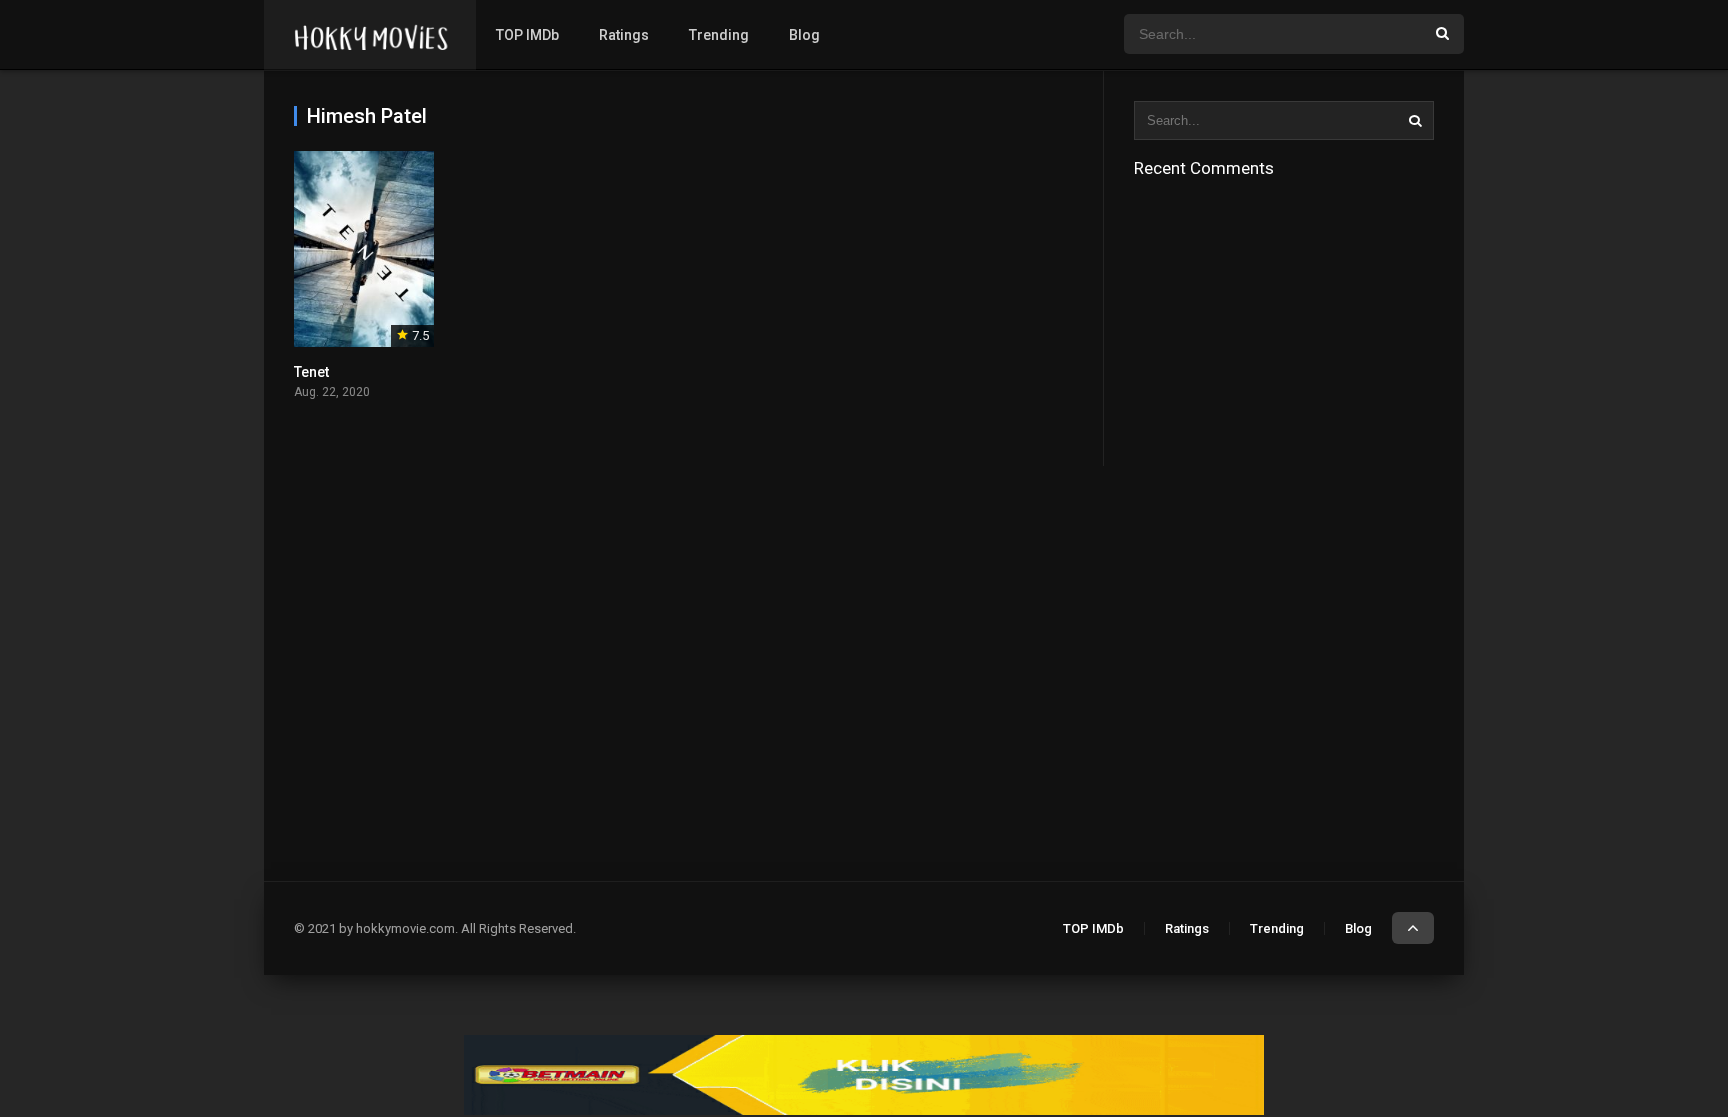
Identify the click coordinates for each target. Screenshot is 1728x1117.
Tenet (311, 372)
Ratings (624, 35)
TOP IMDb (527, 35)
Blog (804, 35)
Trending (719, 35)
